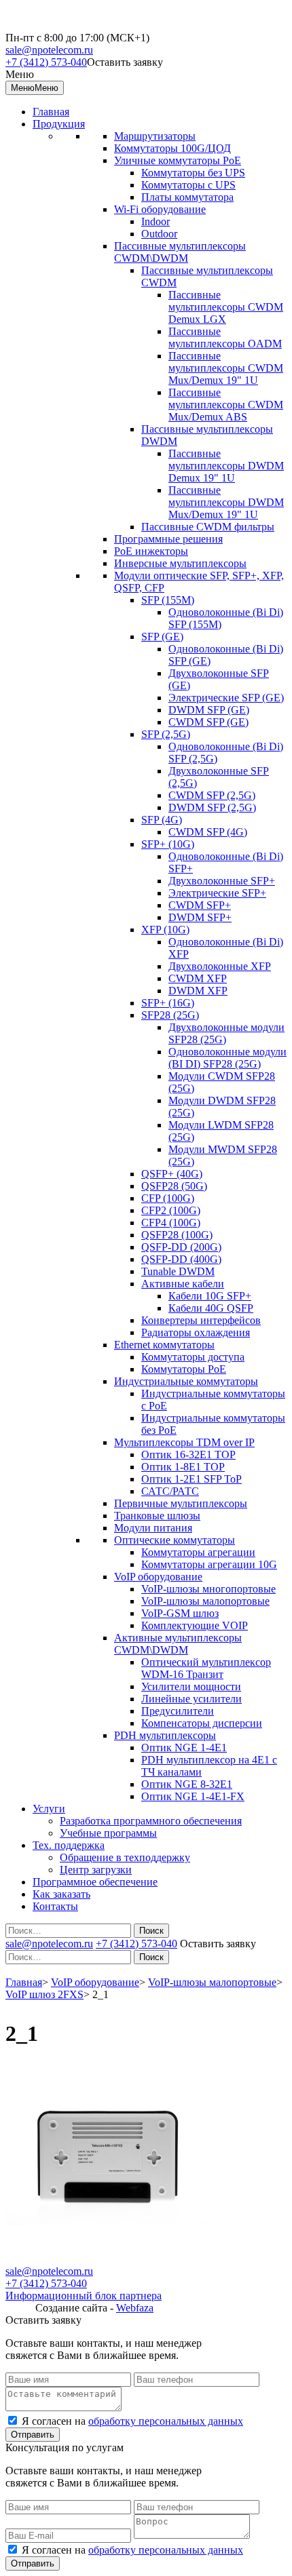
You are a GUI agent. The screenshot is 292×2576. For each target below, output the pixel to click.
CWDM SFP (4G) (208, 832)
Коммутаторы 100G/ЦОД (172, 148)
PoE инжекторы (151, 551)
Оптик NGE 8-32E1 (187, 1784)
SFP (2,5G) (166, 734)
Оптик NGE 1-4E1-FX (193, 1796)
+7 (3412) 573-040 (46, 62)
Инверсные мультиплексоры (180, 563)
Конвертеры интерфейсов (201, 1320)
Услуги (49, 1809)
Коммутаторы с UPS (188, 185)
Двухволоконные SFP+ (222, 881)
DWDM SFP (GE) (209, 710)
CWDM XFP (198, 978)
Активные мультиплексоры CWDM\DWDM (178, 1644)
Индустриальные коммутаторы (186, 1381)
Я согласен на (132, 2421)
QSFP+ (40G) (172, 1174)
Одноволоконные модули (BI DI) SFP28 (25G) (227, 1058)
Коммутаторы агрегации (198, 1552)
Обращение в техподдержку (125, 1857)
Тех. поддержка (69, 1845)
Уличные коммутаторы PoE (178, 160)
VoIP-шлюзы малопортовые (205, 1601)
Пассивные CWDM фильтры (208, 527)
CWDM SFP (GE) (208, 722)
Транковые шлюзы (157, 1516)
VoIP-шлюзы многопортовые (208, 1589)
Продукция (59, 124)
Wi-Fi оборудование (160, 209)
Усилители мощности (191, 1686)
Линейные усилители (191, 1699)
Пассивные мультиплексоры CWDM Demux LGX (226, 307)
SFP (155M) (168, 600)
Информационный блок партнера (84, 2296)
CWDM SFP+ (200, 905)
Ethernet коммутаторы (164, 1345)
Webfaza (135, 2308)
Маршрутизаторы (155, 136)
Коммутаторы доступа (193, 1357)
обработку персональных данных (166, 2421)
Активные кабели (183, 1284)
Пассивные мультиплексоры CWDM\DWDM (180, 252)
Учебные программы (108, 1833)
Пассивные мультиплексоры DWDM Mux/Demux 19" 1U (226, 502)
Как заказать (61, 1894)
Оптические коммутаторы (175, 1540)
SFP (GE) (162, 637)
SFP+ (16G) (168, 1003)
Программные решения (168, 539)
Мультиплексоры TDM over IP (184, 1442)
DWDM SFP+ (200, 917)
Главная (51, 112)
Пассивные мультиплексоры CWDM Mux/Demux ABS (226, 405)
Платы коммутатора (187, 197)
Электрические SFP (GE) (226, 698)
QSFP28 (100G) (177, 1235)
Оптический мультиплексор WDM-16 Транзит (206, 1668)
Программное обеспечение (95, 1882)
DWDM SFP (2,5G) (212, 807)
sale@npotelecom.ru (49, 50)
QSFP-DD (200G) (181, 1247)
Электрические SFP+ (217, 893)
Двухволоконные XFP (220, 966)
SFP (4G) (162, 820)
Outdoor (159, 234)
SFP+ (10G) (168, 844)
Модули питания (153, 1528)
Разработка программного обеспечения (151, 1821)
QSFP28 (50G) (174, 1186)
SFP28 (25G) (170, 1015)
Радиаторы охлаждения (196, 1332)
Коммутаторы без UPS (193, 173)
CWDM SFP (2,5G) (212, 795)
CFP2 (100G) (171, 1210)
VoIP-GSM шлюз (180, 1613)
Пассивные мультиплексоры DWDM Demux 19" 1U (226, 466)
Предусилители (178, 1711)
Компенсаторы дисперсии (202, 1723)
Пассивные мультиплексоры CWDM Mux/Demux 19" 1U (226, 368)
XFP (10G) (165, 930)
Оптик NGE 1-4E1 (184, 1748)
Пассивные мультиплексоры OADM (225, 337)
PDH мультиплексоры (165, 1735)
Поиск (151, 1931)
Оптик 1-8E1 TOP (183, 1467)
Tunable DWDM (178, 1271)
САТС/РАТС (170, 1491)
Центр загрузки (96, 1870)
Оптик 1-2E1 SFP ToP (191, 1479)
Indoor (156, 221)
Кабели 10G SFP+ (210, 1296)
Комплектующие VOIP (195, 1625)
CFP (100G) (168, 1198)
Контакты (55, 1906)
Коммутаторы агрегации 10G (209, 1564)
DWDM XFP (198, 991)
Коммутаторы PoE (184, 1369)
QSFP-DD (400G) (181, 1259)
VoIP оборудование (158, 1577)
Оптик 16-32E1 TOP (188, 1455)
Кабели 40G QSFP (211, 1308)
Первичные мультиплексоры (181, 1503)
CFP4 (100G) (171, 1223)
